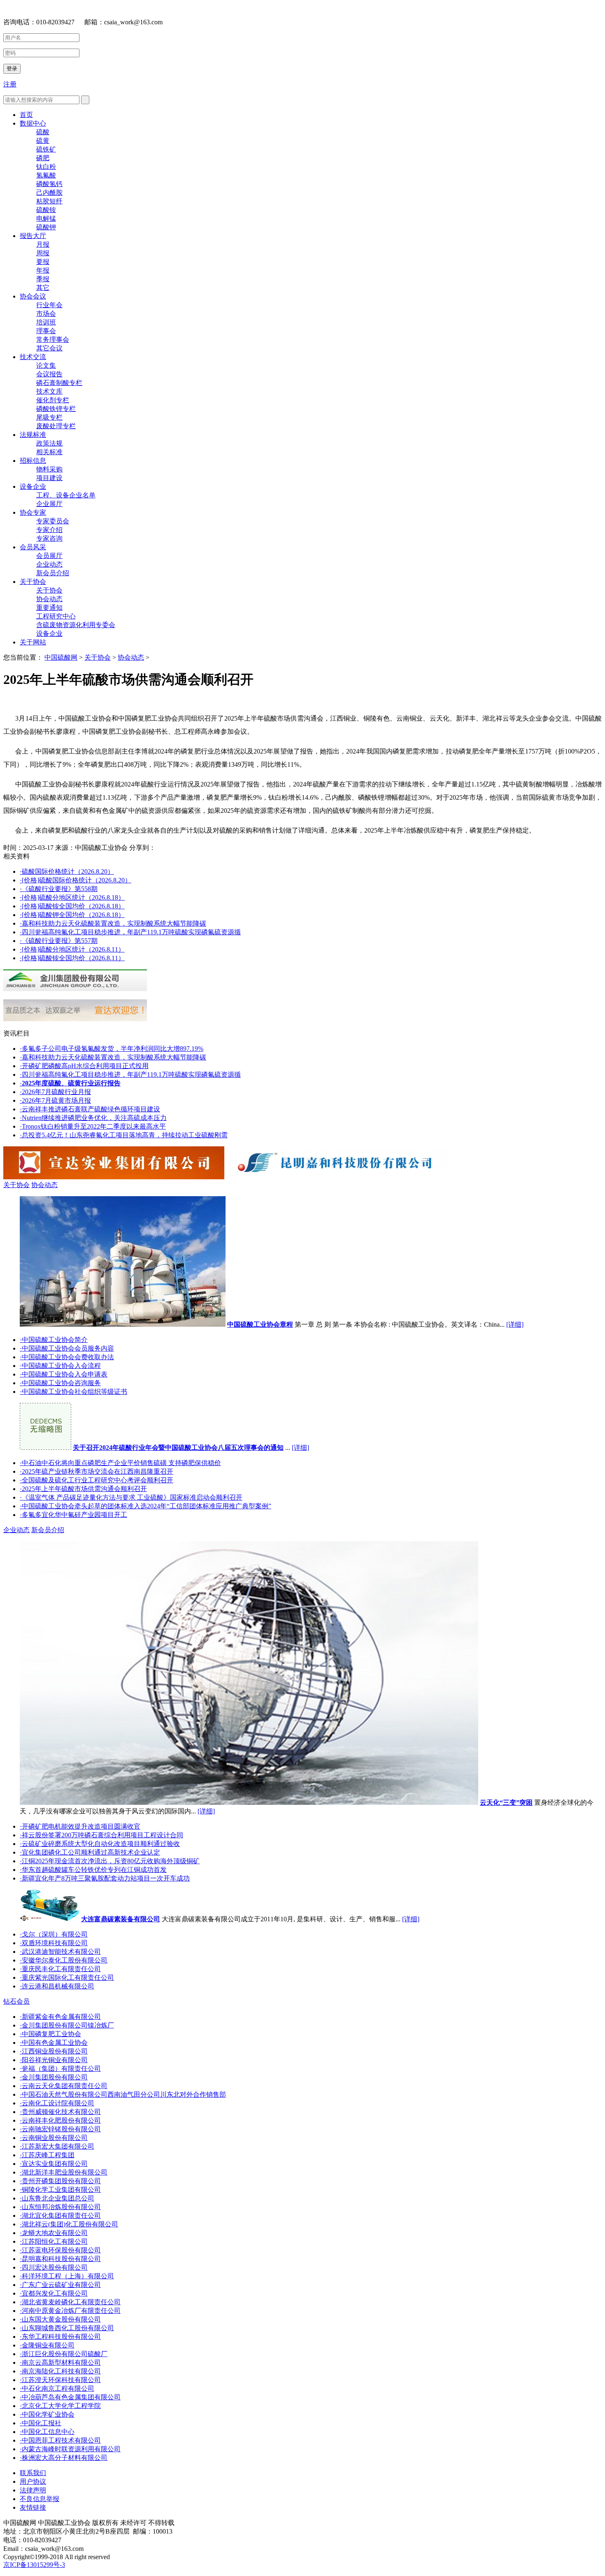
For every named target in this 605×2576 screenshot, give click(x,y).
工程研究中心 (56, 616)
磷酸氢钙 (49, 184)
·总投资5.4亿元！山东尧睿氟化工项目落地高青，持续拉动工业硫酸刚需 (124, 1135)
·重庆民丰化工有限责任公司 (60, 1969)
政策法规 (49, 443)
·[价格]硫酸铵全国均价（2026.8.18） (72, 906)
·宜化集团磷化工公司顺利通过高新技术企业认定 (90, 1852)
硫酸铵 (46, 210)
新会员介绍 (53, 573)
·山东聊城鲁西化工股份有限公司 (67, 2328)
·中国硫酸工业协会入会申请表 (64, 1374)
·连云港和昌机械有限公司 (57, 1986)
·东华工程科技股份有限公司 (60, 2337)
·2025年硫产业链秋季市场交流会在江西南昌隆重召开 (97, 1471)
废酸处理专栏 (56, 426)
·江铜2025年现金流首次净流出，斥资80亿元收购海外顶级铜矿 (110, 1861)
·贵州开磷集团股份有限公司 (60, 2181)
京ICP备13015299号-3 (34, 2565)
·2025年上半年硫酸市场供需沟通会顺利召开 (83, 1489)
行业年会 (49, 305)
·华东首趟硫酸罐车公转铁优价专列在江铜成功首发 (93, 1870)
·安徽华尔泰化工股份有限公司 (64, 1960)
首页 (26, 115)
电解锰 (46, 218)
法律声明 (33, 2490)
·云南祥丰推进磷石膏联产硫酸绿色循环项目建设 (90, 1109)
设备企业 (33, 486)
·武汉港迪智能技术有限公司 (60, 1952)
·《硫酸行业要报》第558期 (59, 889)
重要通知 (49, 608)
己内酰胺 (49, 192)
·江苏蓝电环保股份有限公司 (60, 2250)
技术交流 (33, 357)
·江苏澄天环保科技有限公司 (60, 2380)
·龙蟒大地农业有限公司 (54, 2233)
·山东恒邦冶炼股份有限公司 (60, 2207)
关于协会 (33, 582)
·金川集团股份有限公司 (54, 2077)
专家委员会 (53, 521)
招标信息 (33, 461)
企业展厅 (49, 504)
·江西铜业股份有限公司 (54, 2051)
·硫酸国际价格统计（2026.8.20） (67, 871)
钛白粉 (46, 167)
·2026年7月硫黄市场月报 (55, 1100)
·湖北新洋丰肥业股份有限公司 (64, 2172)
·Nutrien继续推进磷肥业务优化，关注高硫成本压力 (93, 1118)
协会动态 (49, 599)
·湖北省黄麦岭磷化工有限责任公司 (70, 2302)
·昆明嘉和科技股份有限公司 (60, 2259)
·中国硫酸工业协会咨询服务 (60, 1383)
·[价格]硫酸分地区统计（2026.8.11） (72, 949)
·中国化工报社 (41, 2423)
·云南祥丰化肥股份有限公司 (60, 2120)
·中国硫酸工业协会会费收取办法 (67, 1357)
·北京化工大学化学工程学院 (60, 2406)
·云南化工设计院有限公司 (57, 2103)
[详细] (515, 1324)
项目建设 (49, 478)
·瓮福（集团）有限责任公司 (60, 2068)
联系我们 (33, 2473)
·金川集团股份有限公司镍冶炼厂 (67, 2025)
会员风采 (33, 547)
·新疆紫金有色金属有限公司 (60, 2017)
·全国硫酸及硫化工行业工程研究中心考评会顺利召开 (97, 1480)
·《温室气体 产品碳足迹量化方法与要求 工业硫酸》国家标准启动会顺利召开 (131, 1497)
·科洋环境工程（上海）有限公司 (67, 2276)
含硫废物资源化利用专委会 (76, 625)
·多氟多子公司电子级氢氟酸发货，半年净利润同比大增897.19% (112, 1049)
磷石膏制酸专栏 (59, 383)
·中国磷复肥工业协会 (50, 2034)
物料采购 (49, 469)
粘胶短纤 (49, 201)
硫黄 (43, 141)
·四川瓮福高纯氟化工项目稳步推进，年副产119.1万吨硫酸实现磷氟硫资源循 (130, 932)
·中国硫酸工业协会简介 (54, 1340)
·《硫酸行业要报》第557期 (59, 941)
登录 (12, 69)
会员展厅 (49, 556)
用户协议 (33, 2481)
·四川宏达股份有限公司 (54, 2267)
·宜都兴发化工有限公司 (54, 2293)
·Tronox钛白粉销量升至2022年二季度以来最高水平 (93, 1126)
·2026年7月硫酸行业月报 (55, 1092)
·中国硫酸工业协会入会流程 (60, 1366)
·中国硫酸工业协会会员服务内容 (67, 1348)
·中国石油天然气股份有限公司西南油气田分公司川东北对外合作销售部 (123, 2094)
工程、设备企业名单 (66, 495)
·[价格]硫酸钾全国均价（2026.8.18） (72, 915)
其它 (43, 288)
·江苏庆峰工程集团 (47, 2155)
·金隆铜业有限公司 (47, 2345)
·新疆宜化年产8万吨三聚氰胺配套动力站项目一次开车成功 (105, 1878)
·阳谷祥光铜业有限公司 (54, 2060)
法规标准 (33, 435)
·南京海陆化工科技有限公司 (60, 2371)
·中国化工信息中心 (47, 2432)
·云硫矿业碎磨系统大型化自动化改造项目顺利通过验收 (100, 1844)
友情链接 (33, 2507)
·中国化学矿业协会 (47, 2414)
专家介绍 (49, 530)
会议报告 (49, 374)
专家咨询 (49, 538)
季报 (43, 279)
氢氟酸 (46, 175)
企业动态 (49, 564)
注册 (10, 84)
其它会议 (49, 348)
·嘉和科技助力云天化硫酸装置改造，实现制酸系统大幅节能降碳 (113, 923)
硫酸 (43, 132)
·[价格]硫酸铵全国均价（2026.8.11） (72, 958)
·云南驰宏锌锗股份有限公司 (60, 2129)
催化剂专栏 (53, 400)
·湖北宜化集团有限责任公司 (60, 2215)
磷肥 (43, 158)
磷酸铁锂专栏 (56, 409)
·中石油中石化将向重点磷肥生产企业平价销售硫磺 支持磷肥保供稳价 (120, 1463)
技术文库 (49, 391)
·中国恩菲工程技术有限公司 (60, 2440)
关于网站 (33, 642)
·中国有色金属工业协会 (54, 2043)
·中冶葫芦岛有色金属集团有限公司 (70, 2397)
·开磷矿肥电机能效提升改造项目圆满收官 (80, 1826)
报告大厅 (33, 236)
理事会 (46, 331)
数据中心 (33, 123)
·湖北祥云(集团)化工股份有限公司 (69, 2224)
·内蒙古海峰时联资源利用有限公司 (70, 2449)
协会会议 (33, 296)
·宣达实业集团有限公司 (54, 2164)
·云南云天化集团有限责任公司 (64, 2086)
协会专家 (33, 512)
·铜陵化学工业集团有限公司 (60, 2190)
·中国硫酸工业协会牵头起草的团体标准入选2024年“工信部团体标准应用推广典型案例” (145, 1506)
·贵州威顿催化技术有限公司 (60, 2112)
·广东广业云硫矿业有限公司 (60, 2285)
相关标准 (49, 452)
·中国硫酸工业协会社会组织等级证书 (73, 1392)
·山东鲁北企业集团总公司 (57, 2198)
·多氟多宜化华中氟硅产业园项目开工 (73, 1515)
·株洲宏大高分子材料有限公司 (64, 2458)
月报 (43, 244)
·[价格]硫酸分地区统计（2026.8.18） (72, 897)
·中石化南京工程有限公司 (57, 2388)
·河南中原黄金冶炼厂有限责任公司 (70, 2311)
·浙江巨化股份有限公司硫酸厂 (64, 2354)
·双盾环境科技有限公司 (54, 1943)
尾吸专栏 (49, 417)
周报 (43, 253)
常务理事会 (53, 339)
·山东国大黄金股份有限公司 (60, 2319)
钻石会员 (16, 2001)
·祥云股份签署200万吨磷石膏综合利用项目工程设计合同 (101, 1835)
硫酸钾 (46, 227)
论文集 (46, 365)
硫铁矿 (46, 149)
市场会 (46, 314)
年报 (43, 270)
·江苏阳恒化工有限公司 (54, 2241)
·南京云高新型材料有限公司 (60, 2362)
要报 (43, 262)
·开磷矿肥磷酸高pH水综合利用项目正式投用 (84, 1066)
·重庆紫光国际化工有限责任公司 (67, 1977)
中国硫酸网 (61, 657)
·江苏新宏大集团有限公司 (57, 2146)
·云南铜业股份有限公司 (54, 2138)
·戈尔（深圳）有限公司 (54, 1934)
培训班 (46, 322)
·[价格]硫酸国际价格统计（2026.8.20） (76, 880)
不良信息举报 (40, 2499)
